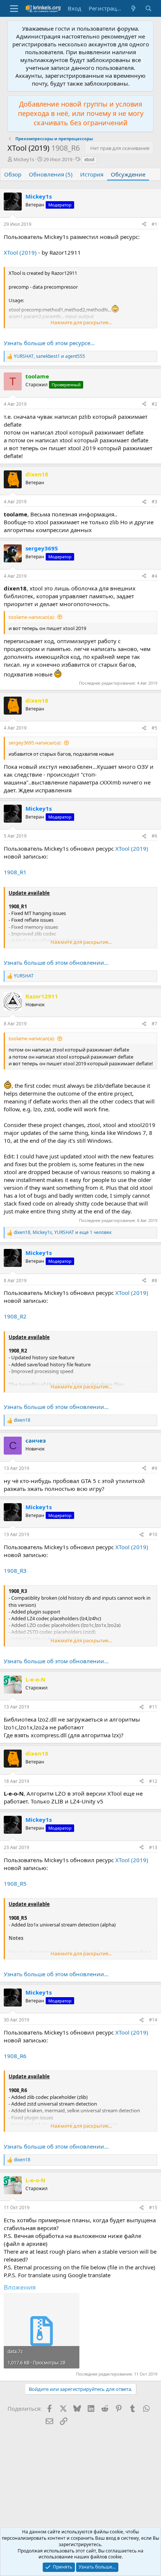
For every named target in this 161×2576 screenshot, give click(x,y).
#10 (153, 1534)
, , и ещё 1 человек (63, 1232)
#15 (153, 2207)
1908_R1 (15, 872)
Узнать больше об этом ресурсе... (49, 343)
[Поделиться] (144, 225)
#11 (153, 1707)
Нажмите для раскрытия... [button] (81, 322)
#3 (154, 502)
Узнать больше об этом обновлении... (56, 962)
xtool (89, 159)
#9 (154, 1468)
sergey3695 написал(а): (35, 743)
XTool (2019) (20, 252)
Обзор (13, 174)
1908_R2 (15, 1316)
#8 (154, 1281)
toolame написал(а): (32, 617)
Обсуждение (128, 174)
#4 (154, 576)
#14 (153, 2020)
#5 (154, 728)
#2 (154, 404)
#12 (153, 1781)
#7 (154, 1024)
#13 (153, 1847)
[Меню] (14, 9)
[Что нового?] (133, 8)
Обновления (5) (51, 174)
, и (49, 356)
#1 (154, 224)
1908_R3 (15, 1571)
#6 (154, 836)
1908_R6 (15, 2056)
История (92, 174)
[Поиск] (148, 8)
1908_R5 (15, 1883)
